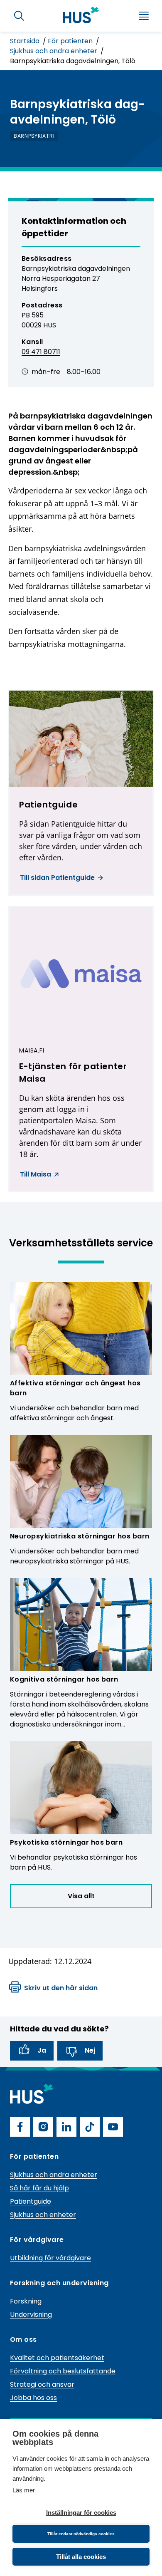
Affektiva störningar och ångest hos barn (75, 1388)
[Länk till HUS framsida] (81, 15)
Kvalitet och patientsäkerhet (57, 2358)
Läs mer (24, 2490)
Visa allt (81, 1896)
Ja (42, 2050)
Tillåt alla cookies (81, 2557)
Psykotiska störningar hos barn (66, 1842)
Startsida (26, 41)
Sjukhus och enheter (43, 2215)
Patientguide (31, 2201)
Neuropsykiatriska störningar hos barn (80, 1536)
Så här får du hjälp (39, 2188)
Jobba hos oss (33, 2398)
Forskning (26, 2301)
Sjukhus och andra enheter (54, 51)
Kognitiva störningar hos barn (64, 1679)
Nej (90, 2050)
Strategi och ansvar (42, 2384)
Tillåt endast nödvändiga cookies (81, 2534)
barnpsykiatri (34, 136)
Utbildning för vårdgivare (50, 2258)
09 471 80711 (41, 352)
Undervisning (31, 2315)
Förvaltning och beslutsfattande (63, 2371)
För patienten (71, 41)
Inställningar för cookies (81, 2513)
